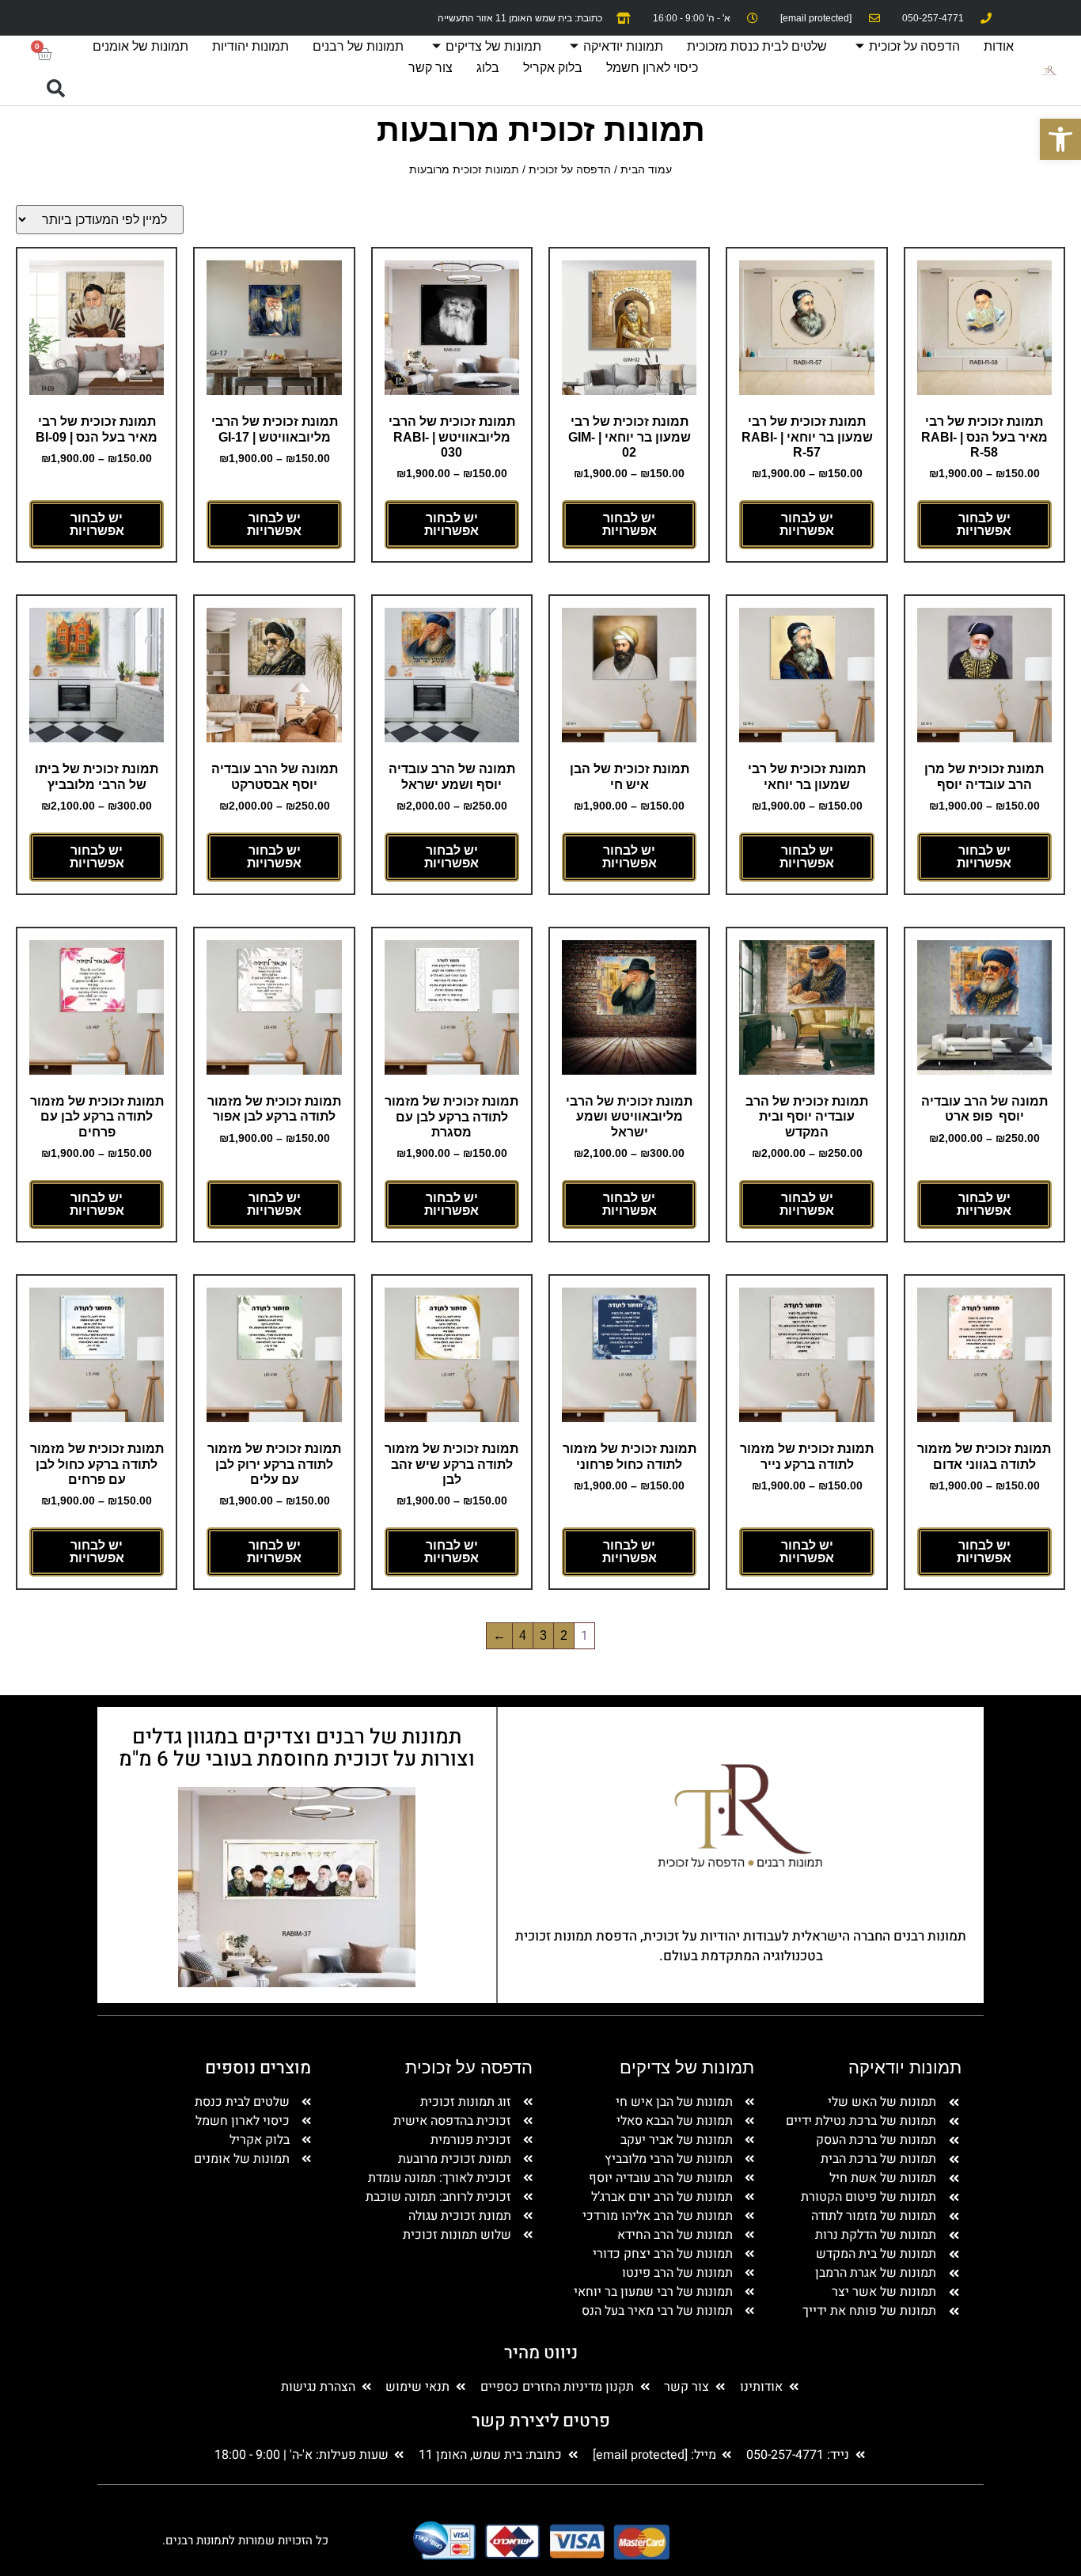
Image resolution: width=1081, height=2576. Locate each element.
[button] (55, 89)
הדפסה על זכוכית (914, 46)
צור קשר (431, 68)
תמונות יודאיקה (623, 46)
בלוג (488, 68)
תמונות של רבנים (358, 46)
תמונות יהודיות (250, 46)
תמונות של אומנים (140, 46)
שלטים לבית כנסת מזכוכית (757, 46)
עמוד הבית (646, 169)
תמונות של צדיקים (493, 46)
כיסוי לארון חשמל (652, 68)
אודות (999, 46)
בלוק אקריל (553, 68)
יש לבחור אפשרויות (984, 524)
